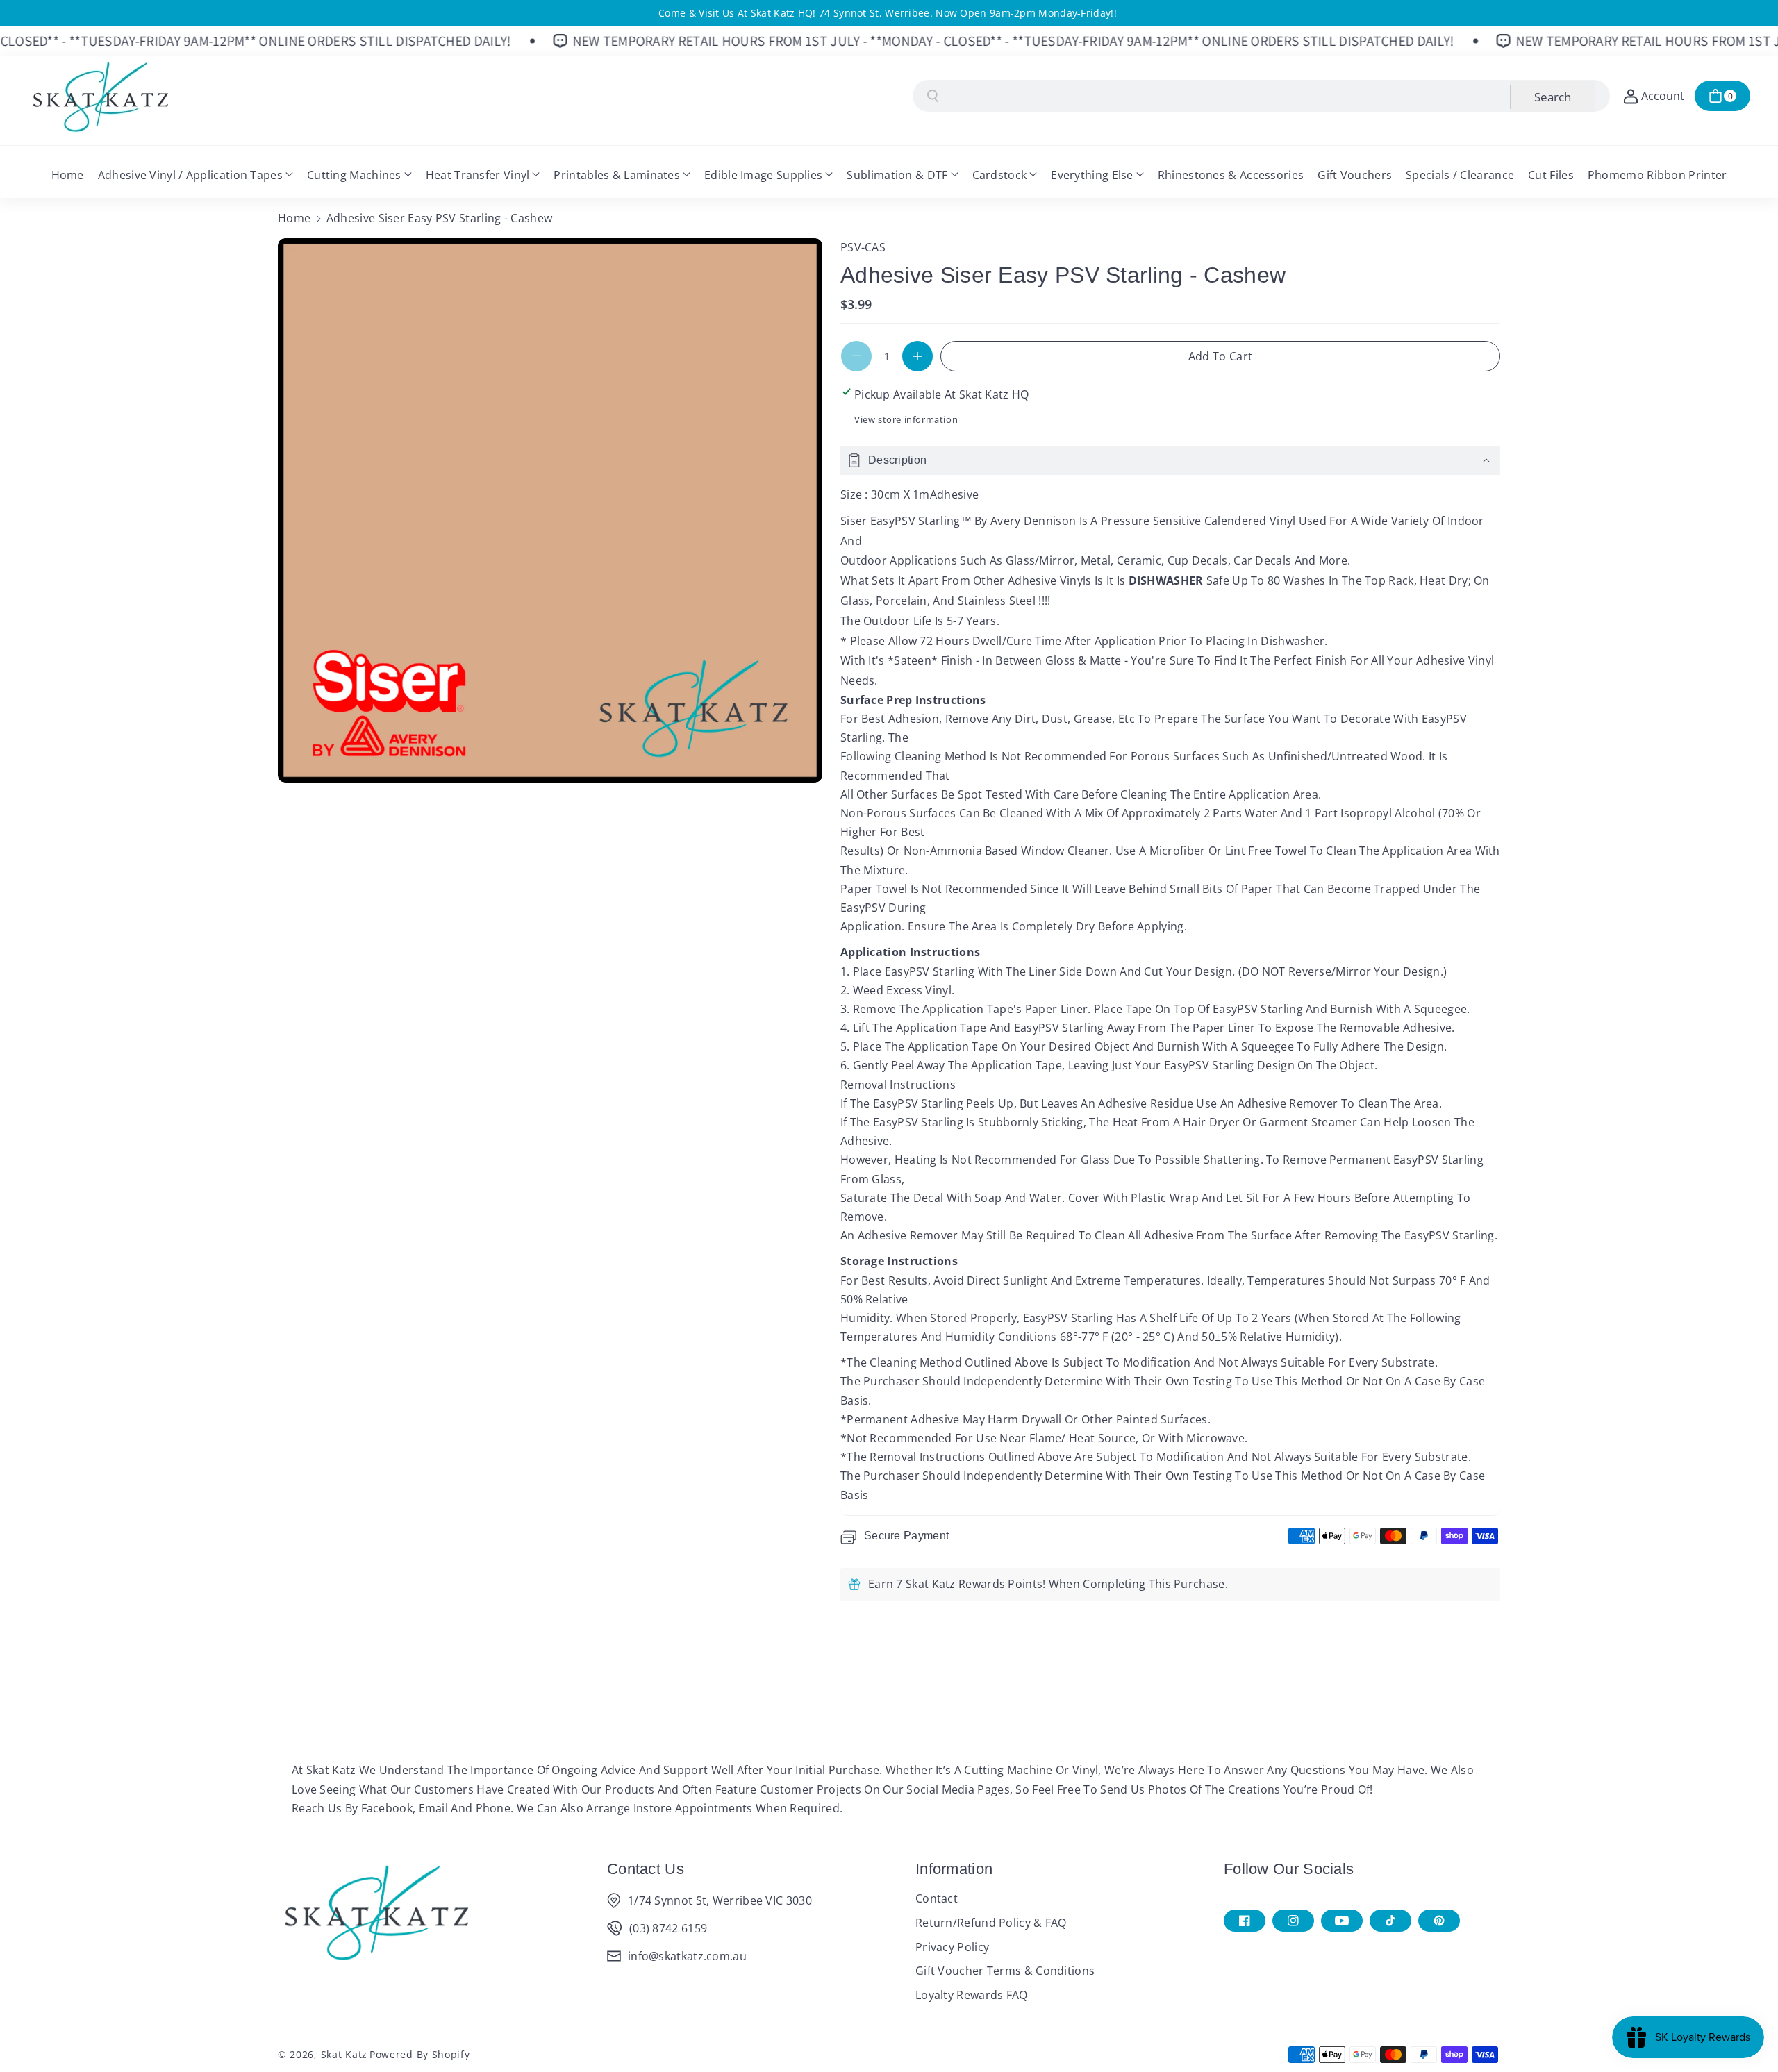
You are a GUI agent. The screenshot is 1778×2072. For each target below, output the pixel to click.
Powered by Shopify (420, 2054)
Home (294, 218)
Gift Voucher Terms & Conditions (1005, 1971)
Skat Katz (344, 2054)
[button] (1722, 96)
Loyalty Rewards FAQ (972, 1995)
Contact (937, 1898)
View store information (906, 419)
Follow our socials (1289, 1869)
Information (954, 1869)
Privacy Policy (952, 1947)
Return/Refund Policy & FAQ (991, 1923)
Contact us (646, 1869)
